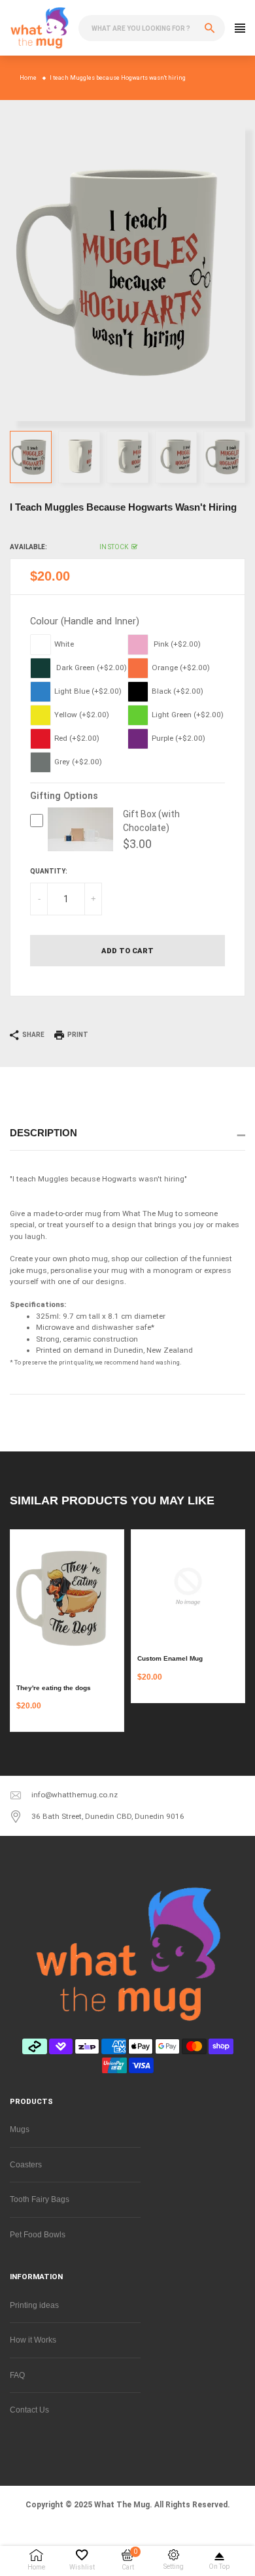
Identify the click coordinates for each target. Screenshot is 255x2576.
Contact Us (29, 2410)
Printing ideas (34, 2305)
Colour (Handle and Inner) (85, 621)
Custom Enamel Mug (170, 1658)
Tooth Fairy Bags (40, 2199)
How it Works (33, 2340)
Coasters (26, 2164)
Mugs (20, 2129)
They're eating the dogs (54, 1688)
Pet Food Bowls (38, 2234)
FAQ (17, 2375)
